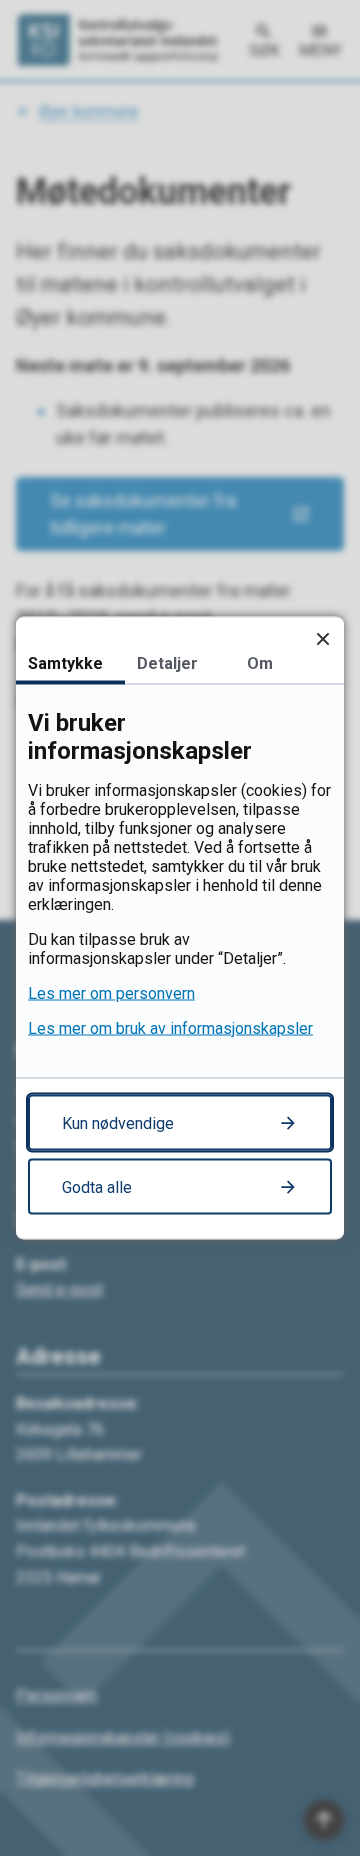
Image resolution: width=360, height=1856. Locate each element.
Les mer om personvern (111, 993)
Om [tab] (260, 663)
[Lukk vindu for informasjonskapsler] (322, 638)
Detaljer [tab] (167, 663)
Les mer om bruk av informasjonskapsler (170, 1028)
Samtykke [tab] (65, 663)
